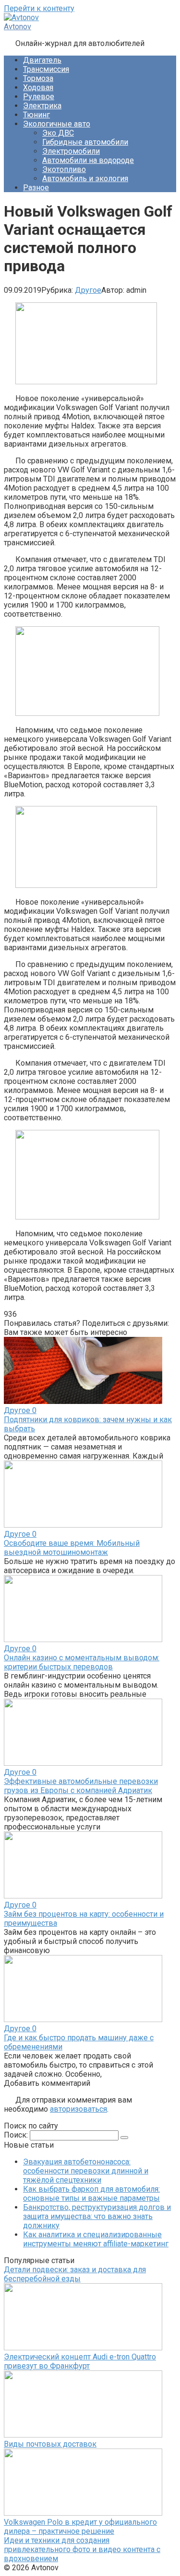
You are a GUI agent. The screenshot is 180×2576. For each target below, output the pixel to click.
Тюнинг (36, 115)
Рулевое (39, 97)
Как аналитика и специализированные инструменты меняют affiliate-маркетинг (96, 2239)
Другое (88, 290)
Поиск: (17, 2135)
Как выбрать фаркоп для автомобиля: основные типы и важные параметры (91, 2194)
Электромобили (71, 151)
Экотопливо (64, 169)
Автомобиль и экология (85, 178)
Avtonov (18, 27)
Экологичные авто (57, 124)
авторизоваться (78, 2109)
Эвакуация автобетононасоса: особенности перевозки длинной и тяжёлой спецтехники (86, 2171)
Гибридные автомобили (85, 142)
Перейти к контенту (39, 8)
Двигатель (42, 60)
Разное (36, 188)
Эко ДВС (58, 133)
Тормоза (38, 78)
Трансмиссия (46, 69)
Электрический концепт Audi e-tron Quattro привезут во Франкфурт (80, 2361)
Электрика (42, 106)
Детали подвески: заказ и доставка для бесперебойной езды (75, 2274)
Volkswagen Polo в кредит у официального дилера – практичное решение (80, 2527)
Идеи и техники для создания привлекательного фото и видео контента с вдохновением (82, 2549)
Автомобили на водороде (88, 160)
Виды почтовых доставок (50, 2444)
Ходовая (38, 87)
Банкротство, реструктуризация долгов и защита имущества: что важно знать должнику (97, 2216)
